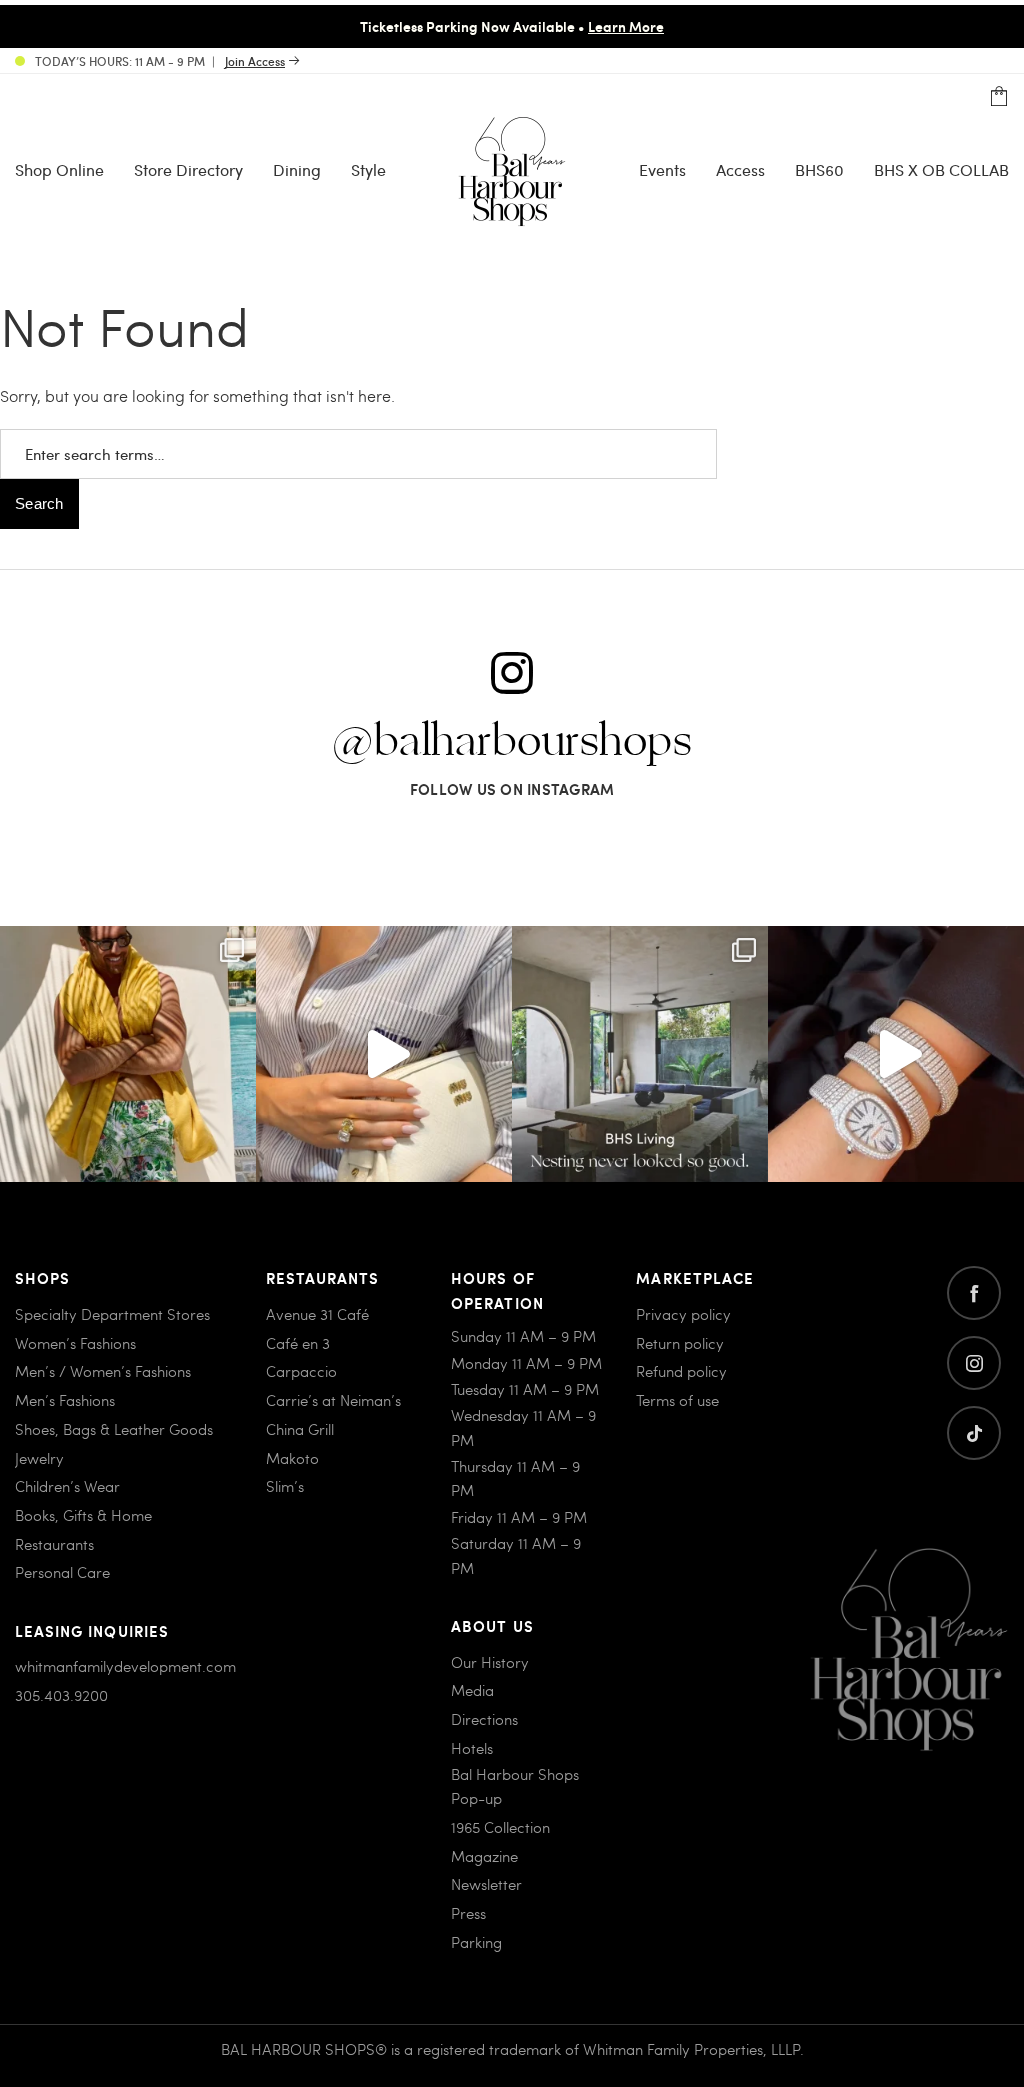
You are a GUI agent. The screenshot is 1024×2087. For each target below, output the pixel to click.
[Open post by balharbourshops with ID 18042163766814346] (384, 1054)
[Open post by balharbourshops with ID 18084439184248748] (640, 1054)
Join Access (255, 61)
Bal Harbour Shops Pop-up (515, 1786)
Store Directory (188, 169)
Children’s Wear (67, 1486)
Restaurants (54, 1544)
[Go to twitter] (974, 1433)
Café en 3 (298, 1343)
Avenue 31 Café (317, 1314)
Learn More (626, 26)
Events (662, 169)
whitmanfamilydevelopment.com (125, 1666)
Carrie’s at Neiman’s (333, 1400)
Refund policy (681, 1371)
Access (740, 169)
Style (368, 169)
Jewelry (39, 1458)
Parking (476, 1942)
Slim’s (285, 1486)
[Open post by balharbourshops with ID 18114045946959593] (896, 1054)
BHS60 (819, 169)
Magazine (484, 1856)
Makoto (292, 1458)
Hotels (472, 1748)
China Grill (300, 1429)
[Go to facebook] (974, 1293)
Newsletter (486, 1884)
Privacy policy (683, 1314)
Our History (490, 1662)
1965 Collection (500, 1827)
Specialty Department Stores (112, 1314)
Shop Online (59, 169)
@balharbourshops (512, 742)
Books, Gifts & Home (83, 1515)
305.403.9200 (61, 1695)
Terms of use (677, 1400)
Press (468, 1913)
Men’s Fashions (65, 1400)
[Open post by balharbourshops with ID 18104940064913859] (128, 1054)
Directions (484, 1719)
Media (472, 1690)
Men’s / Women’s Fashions (103, 1371)
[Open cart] (999, 97)
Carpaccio (301, 1371)
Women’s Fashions (75, 1343)
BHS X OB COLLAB (941, 169)
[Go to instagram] (974, 1363)
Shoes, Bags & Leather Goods (114, 1429)
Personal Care (62, 1572)
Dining (297, 169)
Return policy (680, 1343)
